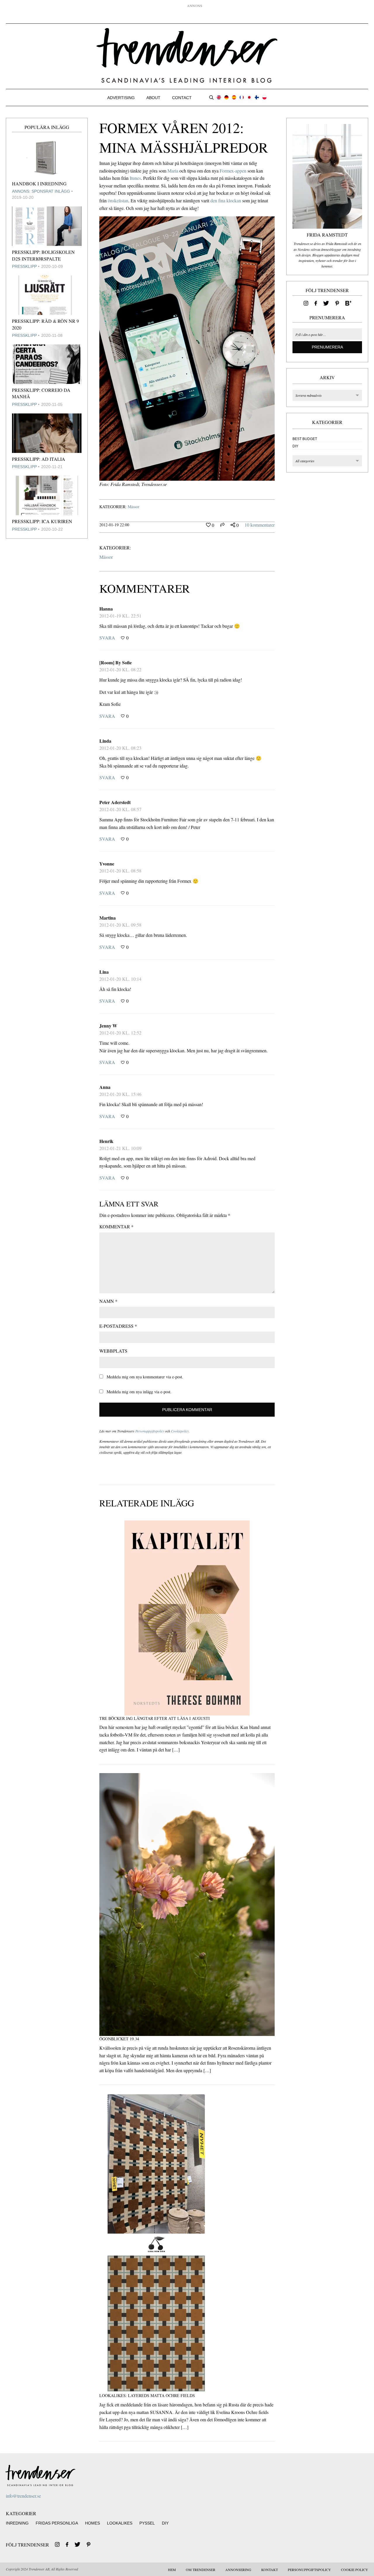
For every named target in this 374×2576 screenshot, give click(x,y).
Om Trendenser (201, 2570)
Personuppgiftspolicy (150, 1431)
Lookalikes (120, 2523)
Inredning (17, 2523)
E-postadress (118, 1326)
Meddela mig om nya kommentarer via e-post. (145, 1377)
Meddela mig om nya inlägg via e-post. (139, 1392)
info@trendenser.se (23, 2496)
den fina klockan (226, 200)
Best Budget (305, 439)
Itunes (135, 178)
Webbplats (113, 1351)
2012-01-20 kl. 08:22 (120, 669)
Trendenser (187, 56)
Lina (104, 972)
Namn (108, 1301)
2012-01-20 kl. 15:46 (120, 1094)
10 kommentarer (260, 525)
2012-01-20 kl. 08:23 (120, 748)
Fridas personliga (57, 2523)
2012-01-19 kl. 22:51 (120, 616)
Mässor (134, 507)
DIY (295, 446)
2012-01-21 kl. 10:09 (120, 1148)
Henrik (106, 1141)
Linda (105, 741)
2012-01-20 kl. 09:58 (120, 925)
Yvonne (107, 864)
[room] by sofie (116, 662)
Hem (172, 2570)
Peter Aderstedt (115, 802)
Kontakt (270, 2570)
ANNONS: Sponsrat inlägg (41, 191)
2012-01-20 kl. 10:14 (120, 979)
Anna (105, 1087)
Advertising (121, 98)
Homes (92, 2523)
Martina (108, 918)
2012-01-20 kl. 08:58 (120, 871)
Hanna (106, 609)
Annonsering (238, 2570)
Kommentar (116, 1226)
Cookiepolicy (180, 1431)
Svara (107, 638)
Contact (182, 98)
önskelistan (118, 200)
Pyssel (147, 2523)
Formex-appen (233, 171)
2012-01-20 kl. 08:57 (120, 809)
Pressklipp (24, 266)
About (153, 98)
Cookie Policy (355, 2570)
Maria (173, 171)
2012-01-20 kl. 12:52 (120, 1033)
